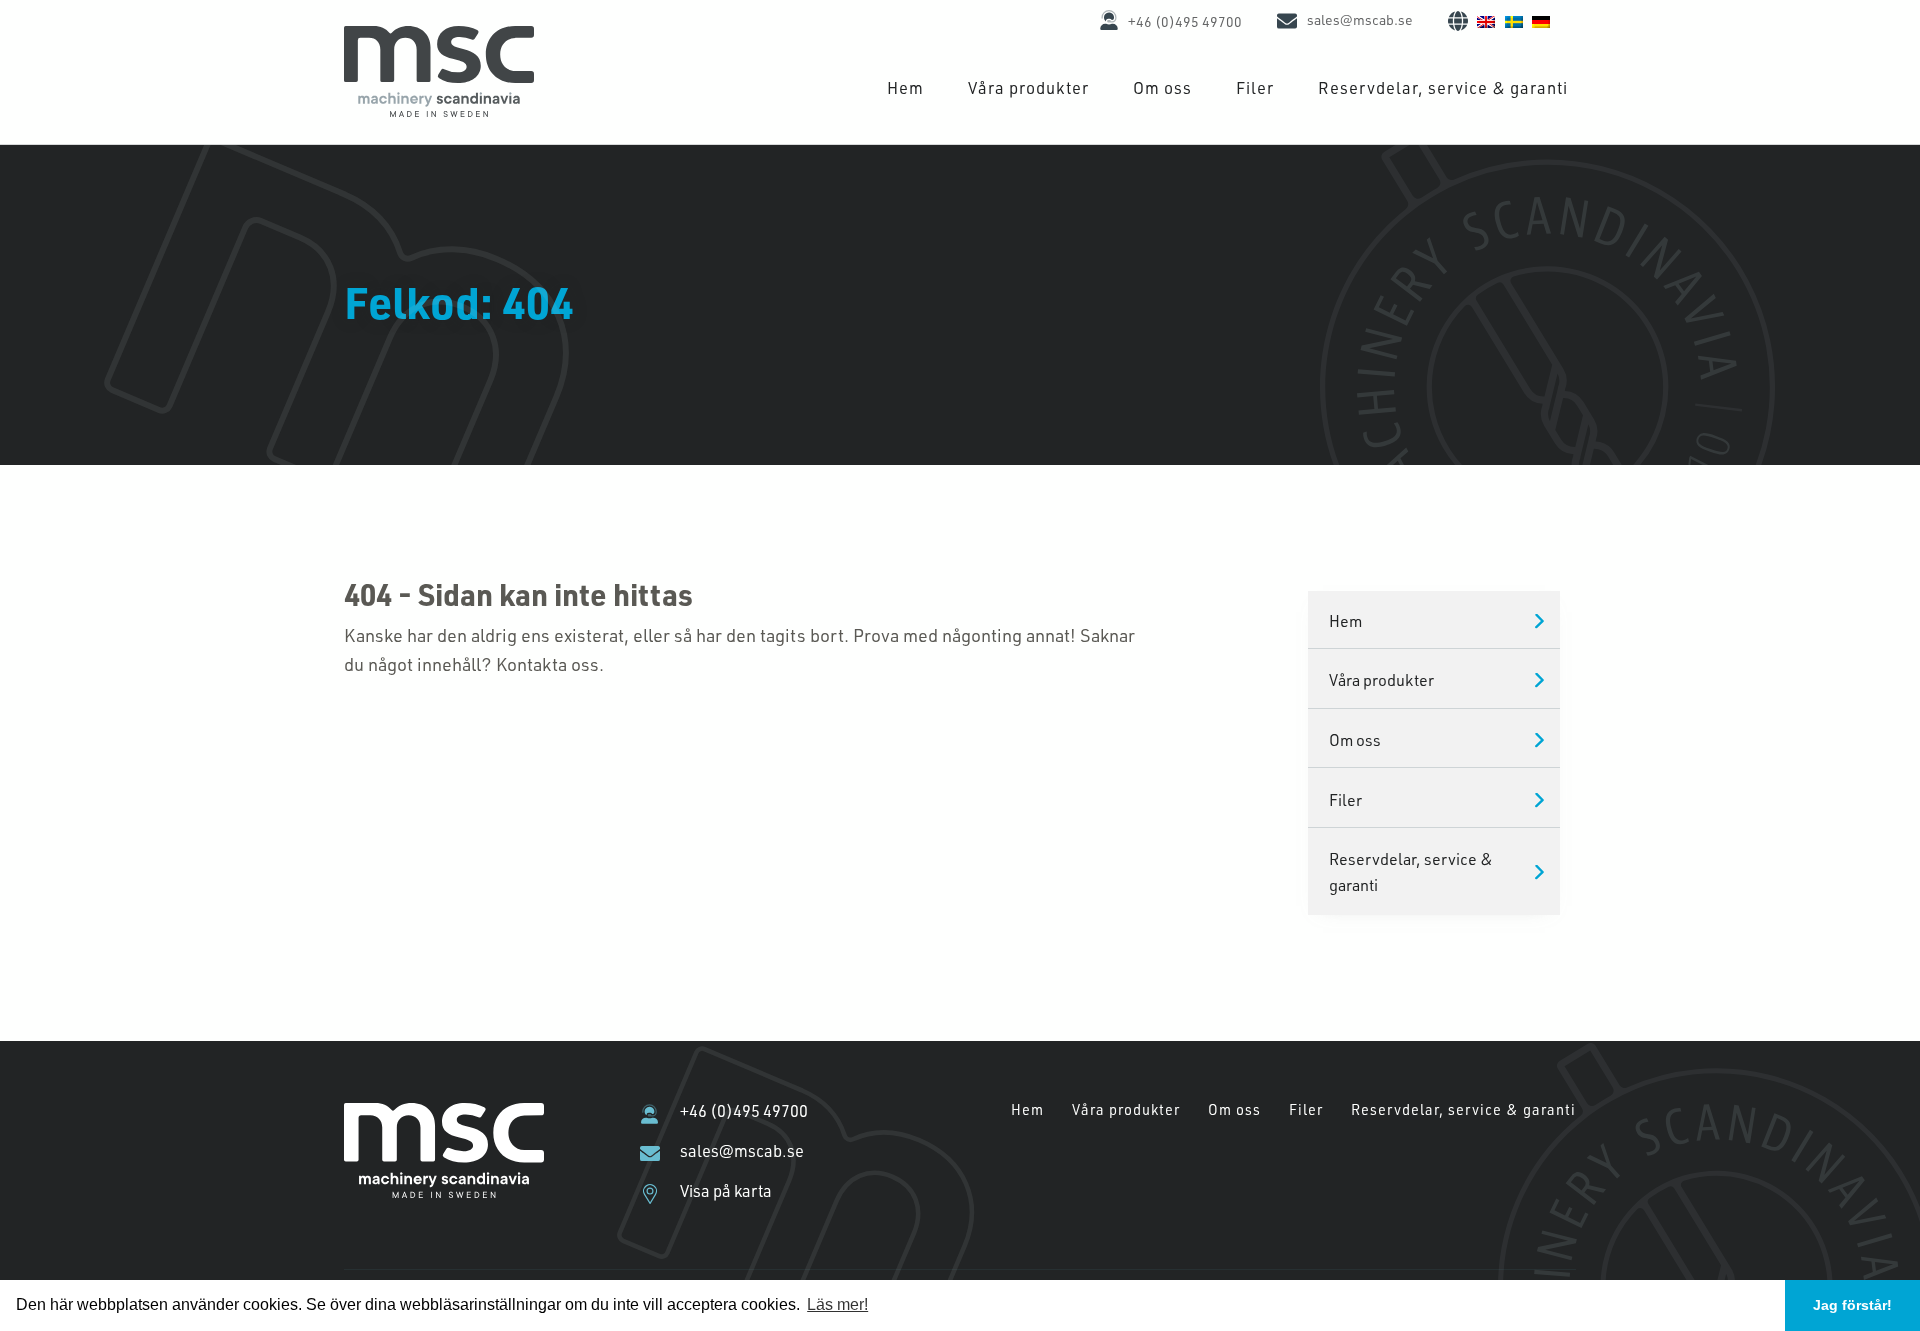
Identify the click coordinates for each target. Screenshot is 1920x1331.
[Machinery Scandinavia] (439, 110)
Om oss (1162, 87)
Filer (1255, 87)
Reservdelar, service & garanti (1443, 87)
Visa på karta (726, 1191)
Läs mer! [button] (837, 1304)
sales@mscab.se (1360, 19)
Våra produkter (1028, 87)
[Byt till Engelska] (1486, 20)
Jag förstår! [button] (1852, 1305)
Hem (905, 87)
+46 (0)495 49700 (1185, 21)
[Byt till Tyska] (1541, 20)
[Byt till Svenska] (1514, 20)
